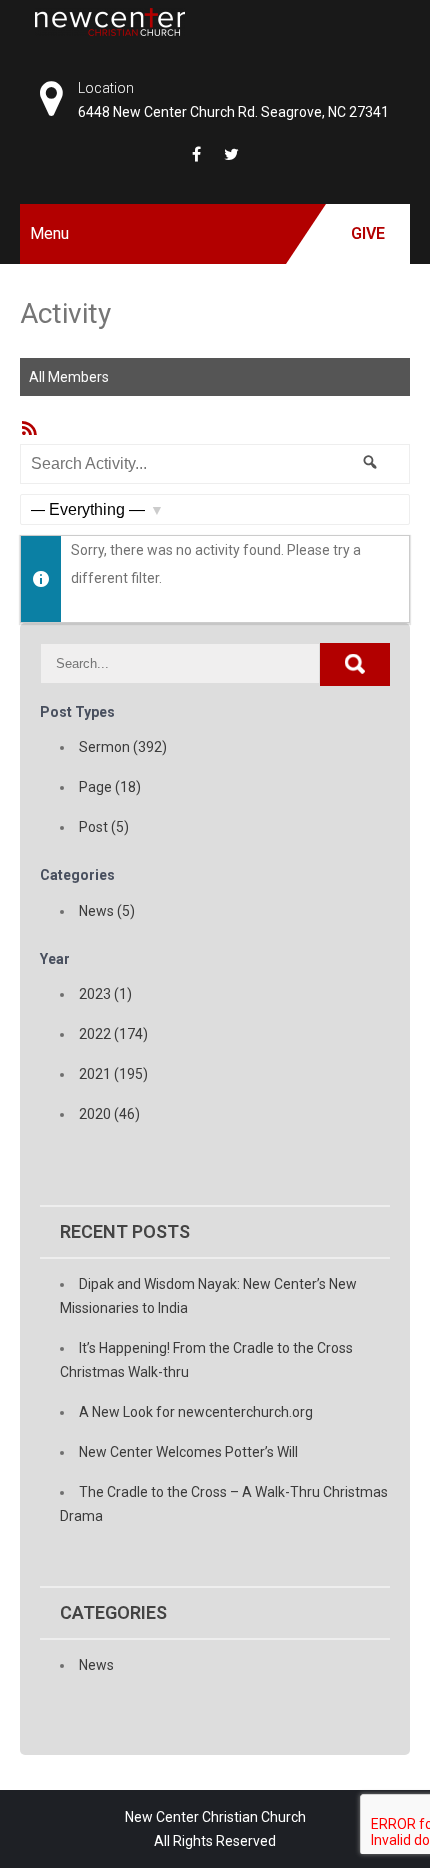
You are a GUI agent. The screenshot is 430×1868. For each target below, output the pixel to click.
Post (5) (104, 827)
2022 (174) (113, 1034)
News (96, 1665)
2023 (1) (105, 994)
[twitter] (231, 154)
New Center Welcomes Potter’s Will (188, 1452)
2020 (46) (109, 1114)
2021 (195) (113, 1074)
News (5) (107, 911)
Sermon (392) (123, 747)
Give (368, 233)
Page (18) (110, 787)
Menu (49, 233)
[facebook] (196, 154)
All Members (69, 377)
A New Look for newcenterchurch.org (196, 1412)
